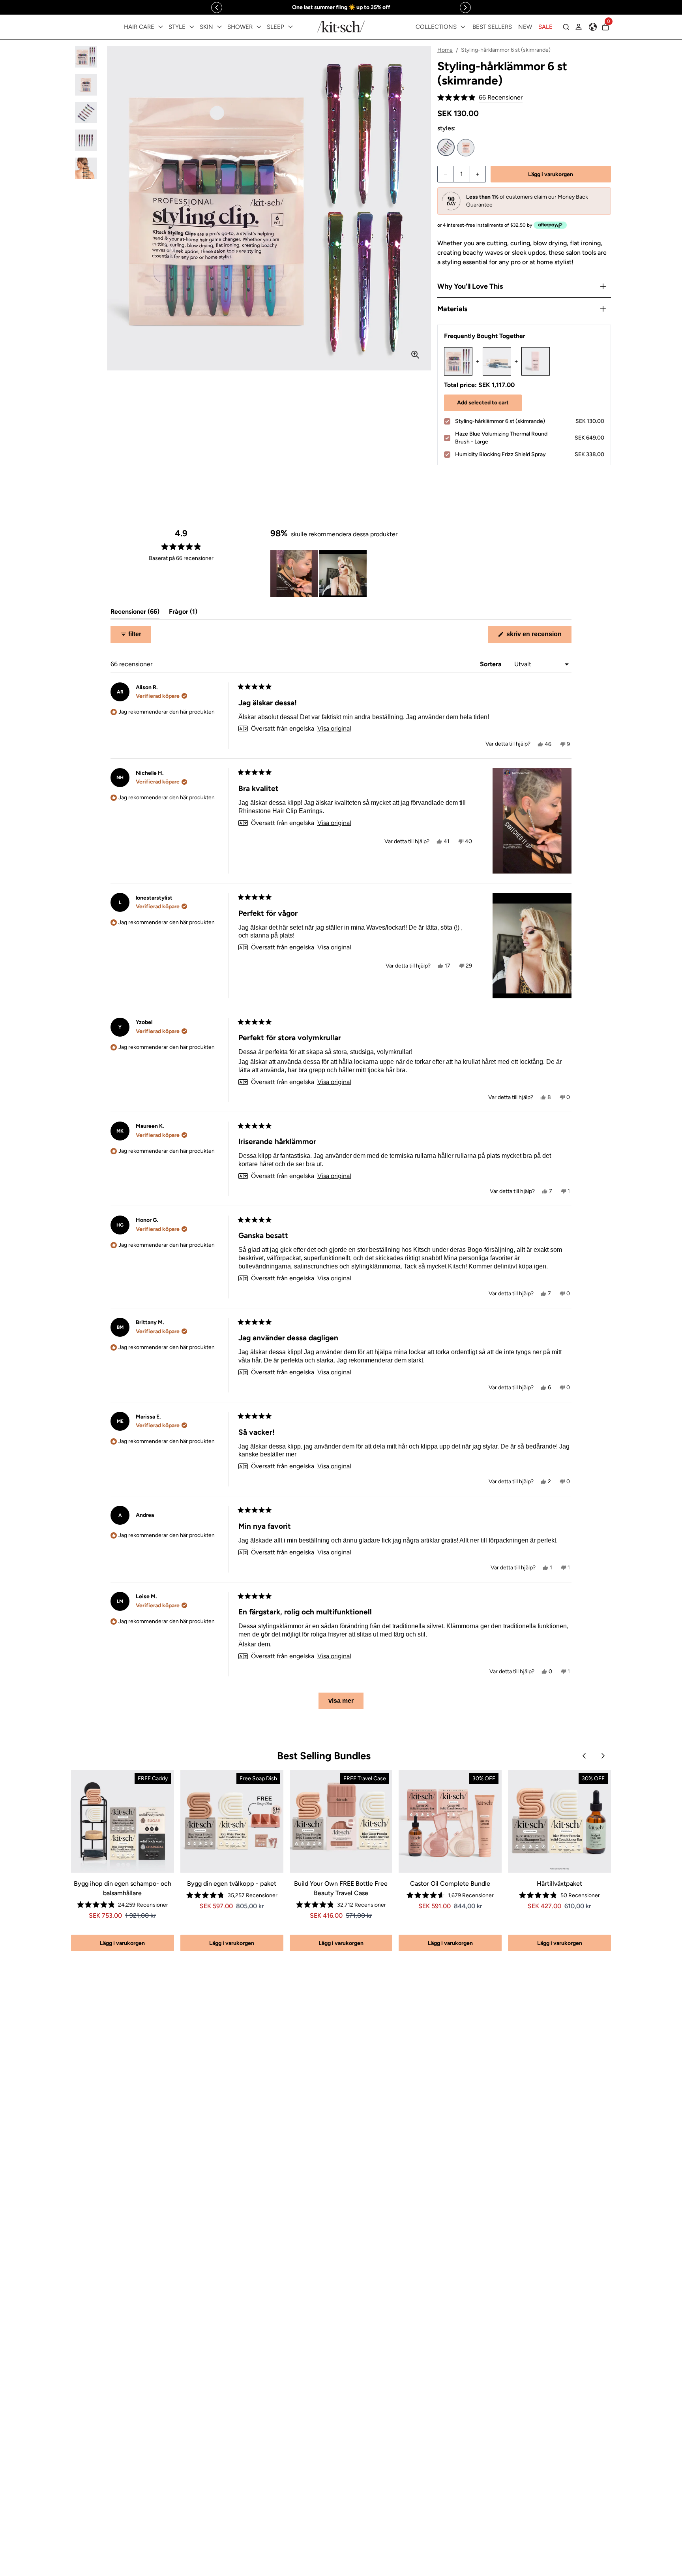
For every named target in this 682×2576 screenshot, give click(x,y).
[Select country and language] (593, 27)
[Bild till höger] (465, 8)
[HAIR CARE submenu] (161, 27)
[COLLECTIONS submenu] (463, 27)
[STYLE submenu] (192, 27)
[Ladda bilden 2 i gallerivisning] (86, 85)
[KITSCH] (341, 27)
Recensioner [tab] (135, 613)
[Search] (566, 27)
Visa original (334, 729)
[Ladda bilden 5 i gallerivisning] (86, 168)
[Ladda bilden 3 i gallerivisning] (86, 113)
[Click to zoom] (415, 355)
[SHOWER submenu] (259, 27)
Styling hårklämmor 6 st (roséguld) (466, 148)
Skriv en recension (538, 637)
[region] (341, 7)
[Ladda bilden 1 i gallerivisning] (86, 57)
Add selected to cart (483, 403)
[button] (480, 98)
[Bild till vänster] (217, 8)
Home (445, 50)
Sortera (492, 664)
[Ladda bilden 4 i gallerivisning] (86, 140)
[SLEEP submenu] (290, 27)
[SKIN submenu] (219, 27)
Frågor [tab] (183, 613)
